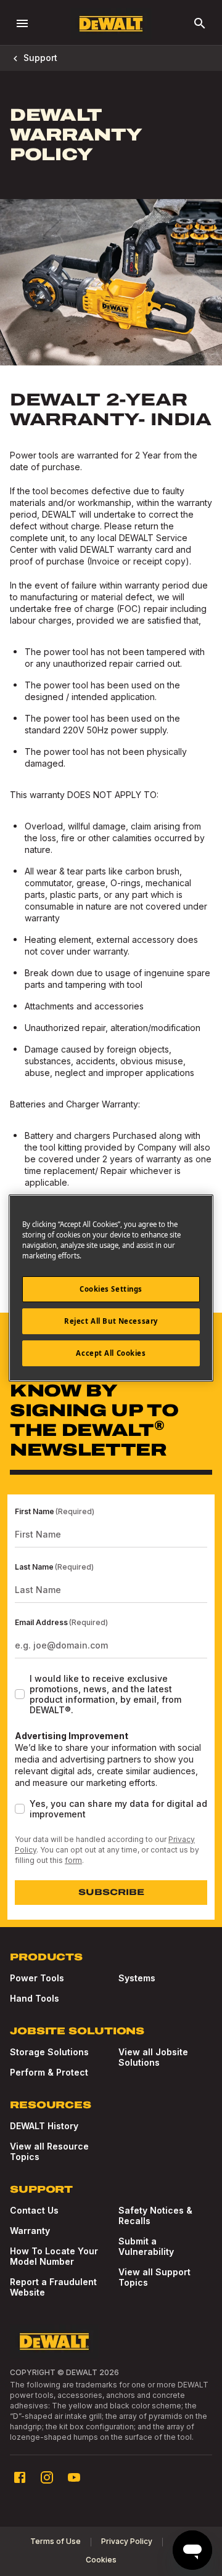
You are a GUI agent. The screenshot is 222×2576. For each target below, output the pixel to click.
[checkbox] (20, 1694)
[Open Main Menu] (22, 23)
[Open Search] (200, 23)
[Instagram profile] (47, 2477)
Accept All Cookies (111, 1353)
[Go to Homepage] (111, 24)
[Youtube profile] (74, 2477)
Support (40, 58)
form (73, 1860)
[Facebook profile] (20, 2477)
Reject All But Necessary (111, 1321)
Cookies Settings (111, 1289)
